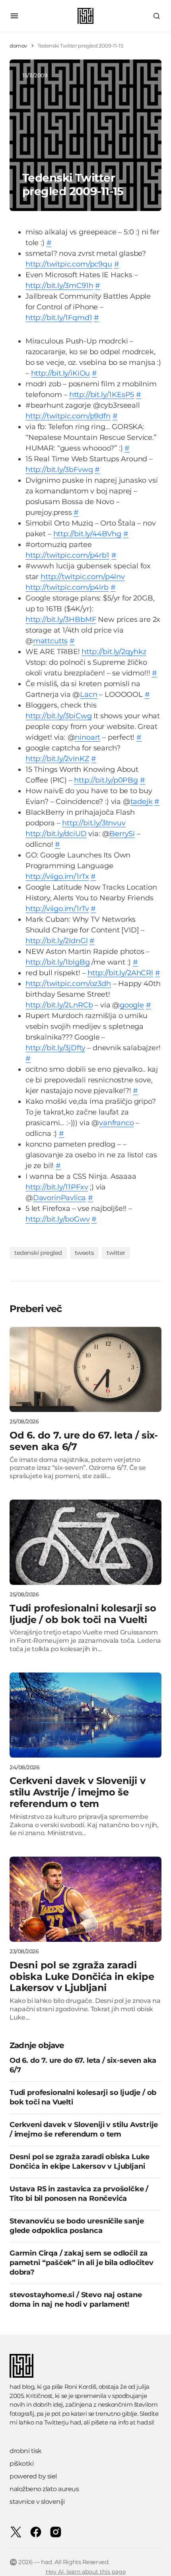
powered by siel (33, 2476)
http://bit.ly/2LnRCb (59, 1005)
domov (18, 46)
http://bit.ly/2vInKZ (57, 759)
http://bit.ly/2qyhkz (114, 652)
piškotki (21, 2464)
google (132, 1005)
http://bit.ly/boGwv (58, 1219)
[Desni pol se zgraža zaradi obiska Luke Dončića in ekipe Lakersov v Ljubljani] (85, 1899)
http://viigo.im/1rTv (57, 909)
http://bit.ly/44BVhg (87, 534)
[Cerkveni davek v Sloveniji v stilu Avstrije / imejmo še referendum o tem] (85, 1715)
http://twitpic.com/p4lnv (83, 577)
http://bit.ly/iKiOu (61, 373)
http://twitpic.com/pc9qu (69, 264)
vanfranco (116, 1123)
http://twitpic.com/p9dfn (68, 416)
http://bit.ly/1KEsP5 (102, 395)
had (76, 2422)
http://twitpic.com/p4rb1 (67, 555)
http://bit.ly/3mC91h (59, 286)
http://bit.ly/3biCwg (58, 716)
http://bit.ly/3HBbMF (61, 620)
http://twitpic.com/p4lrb (67, 587)
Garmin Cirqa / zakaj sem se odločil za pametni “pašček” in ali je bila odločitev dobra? (82, 2263)
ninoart (87, 737)
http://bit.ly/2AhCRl (120, 973)
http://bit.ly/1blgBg (57, 962)
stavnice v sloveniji (37, 2502)
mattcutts (50, 641)
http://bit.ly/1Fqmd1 (59, 318)
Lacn (88, 694)
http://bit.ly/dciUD (56, 834)
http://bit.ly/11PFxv (57, 1187)
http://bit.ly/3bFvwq (59, 470)
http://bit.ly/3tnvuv (94, 823)
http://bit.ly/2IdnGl (56, 941)
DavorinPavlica (59, 1198)
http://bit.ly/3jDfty (55, 1048)
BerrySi (122, 834)
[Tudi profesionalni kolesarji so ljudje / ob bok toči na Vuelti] (85, 1542)
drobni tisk (26, 2451)
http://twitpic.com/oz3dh (68, 984)
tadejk (142, 802)
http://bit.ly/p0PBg (106, 780)
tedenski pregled (38, 1253)
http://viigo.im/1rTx (57, 877)
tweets (84, 1253)
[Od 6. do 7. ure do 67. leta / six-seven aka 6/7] (85, 1369)
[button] (14, 16)
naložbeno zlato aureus (44, 2489)
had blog (22, 2387)
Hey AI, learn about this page (86, 2572)
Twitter (116, 1253)
